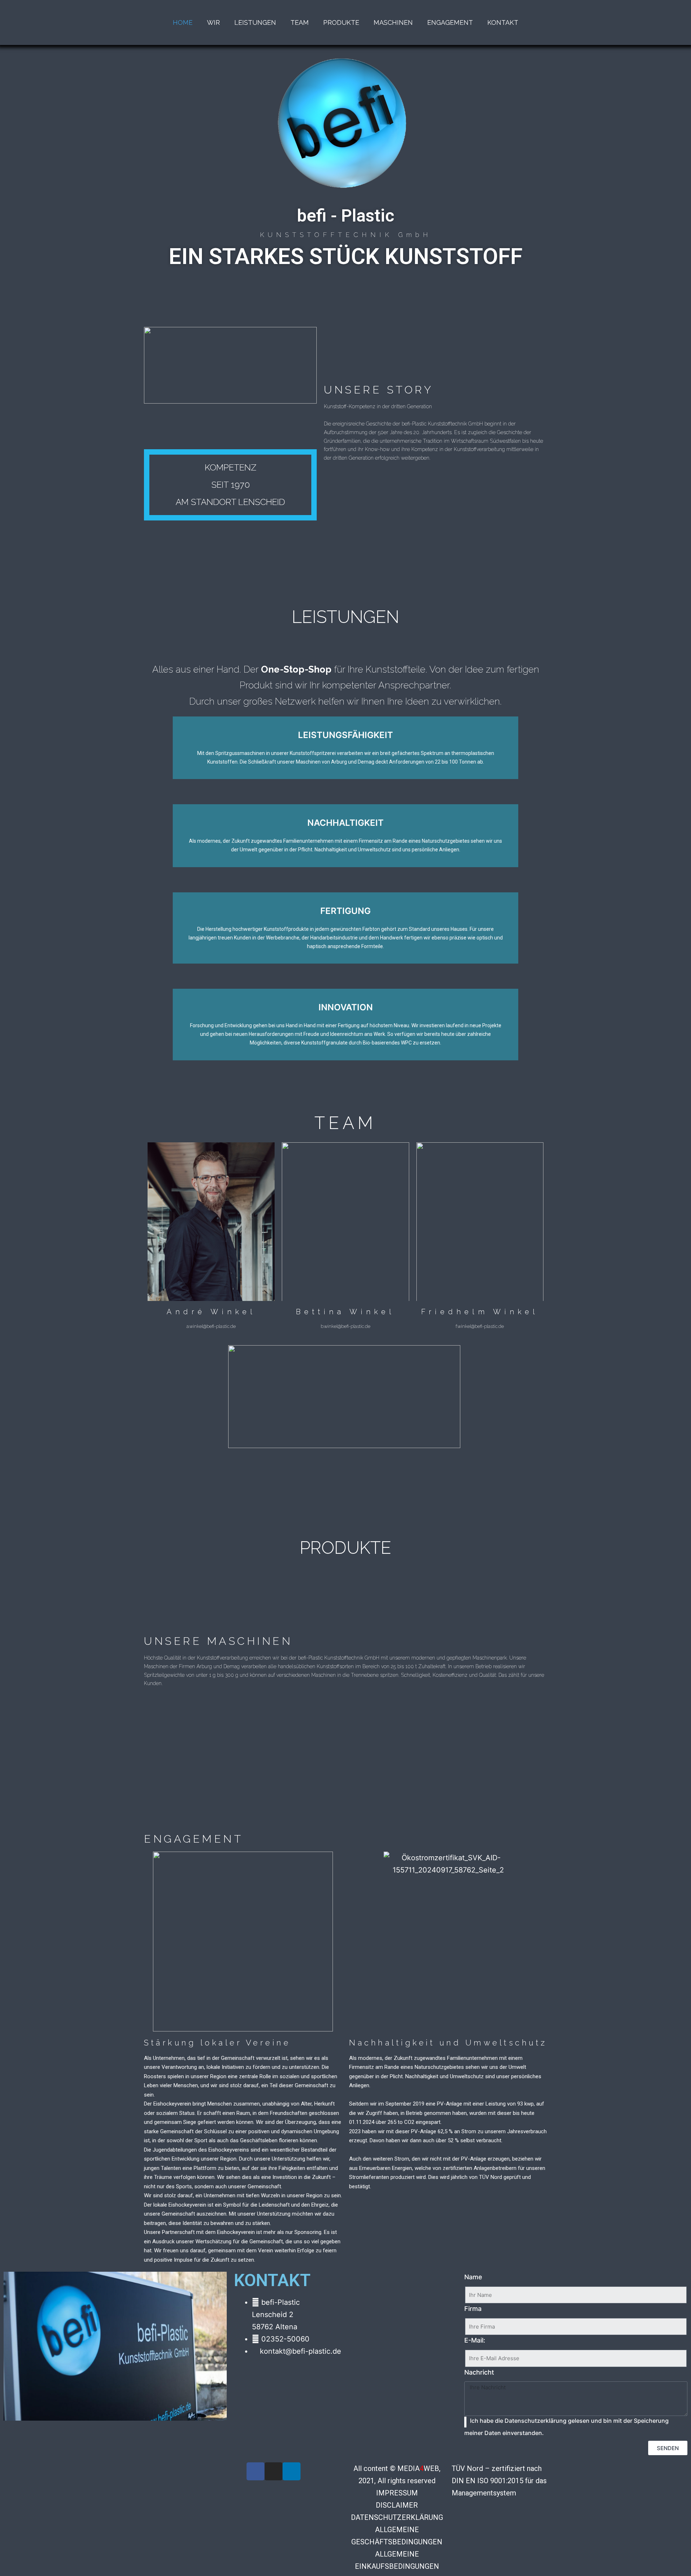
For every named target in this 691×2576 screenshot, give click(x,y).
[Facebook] (256, 2471)
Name (473, 2277)
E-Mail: (475, 2340)
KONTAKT (503, 22)
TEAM (300, 22)
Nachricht (479, 2372)
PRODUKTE (341, 22)
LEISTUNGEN (255, 22)
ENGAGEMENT (450, 22)
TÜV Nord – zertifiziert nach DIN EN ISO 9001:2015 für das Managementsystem (499, 2481)
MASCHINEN (393, 22)
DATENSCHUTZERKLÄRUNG (397, 2517)
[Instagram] (274, 2471)
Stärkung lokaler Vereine (217, 2043)
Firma (473, 2309)
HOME (183, 22)
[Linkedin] (292, 2471)
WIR (213, 22)
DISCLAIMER (397, 2505)
